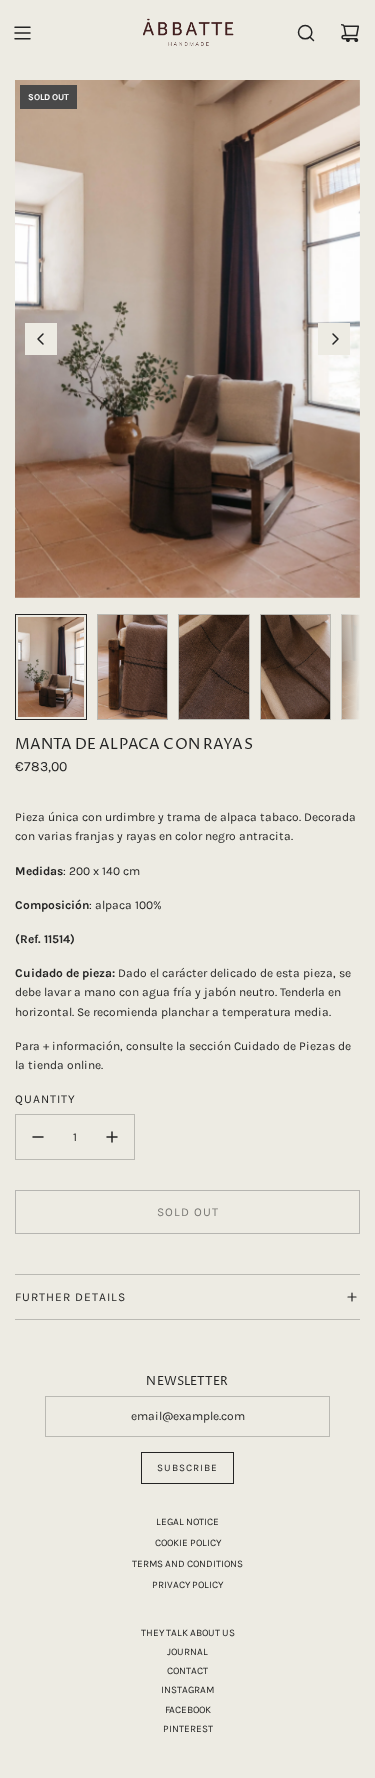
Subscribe (187, 1468)
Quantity (45, 1099)
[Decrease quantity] (38, 1137)
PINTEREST (188, 1729)
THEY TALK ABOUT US (188, 1633)
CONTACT (187, 1671)
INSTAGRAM (187, 1690)
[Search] (306, 33)
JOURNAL (187, 1652)
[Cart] (350, 33)
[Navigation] (22, 33)
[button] (41, 339)
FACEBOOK (188, 1710)
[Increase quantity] (112, 1137)
